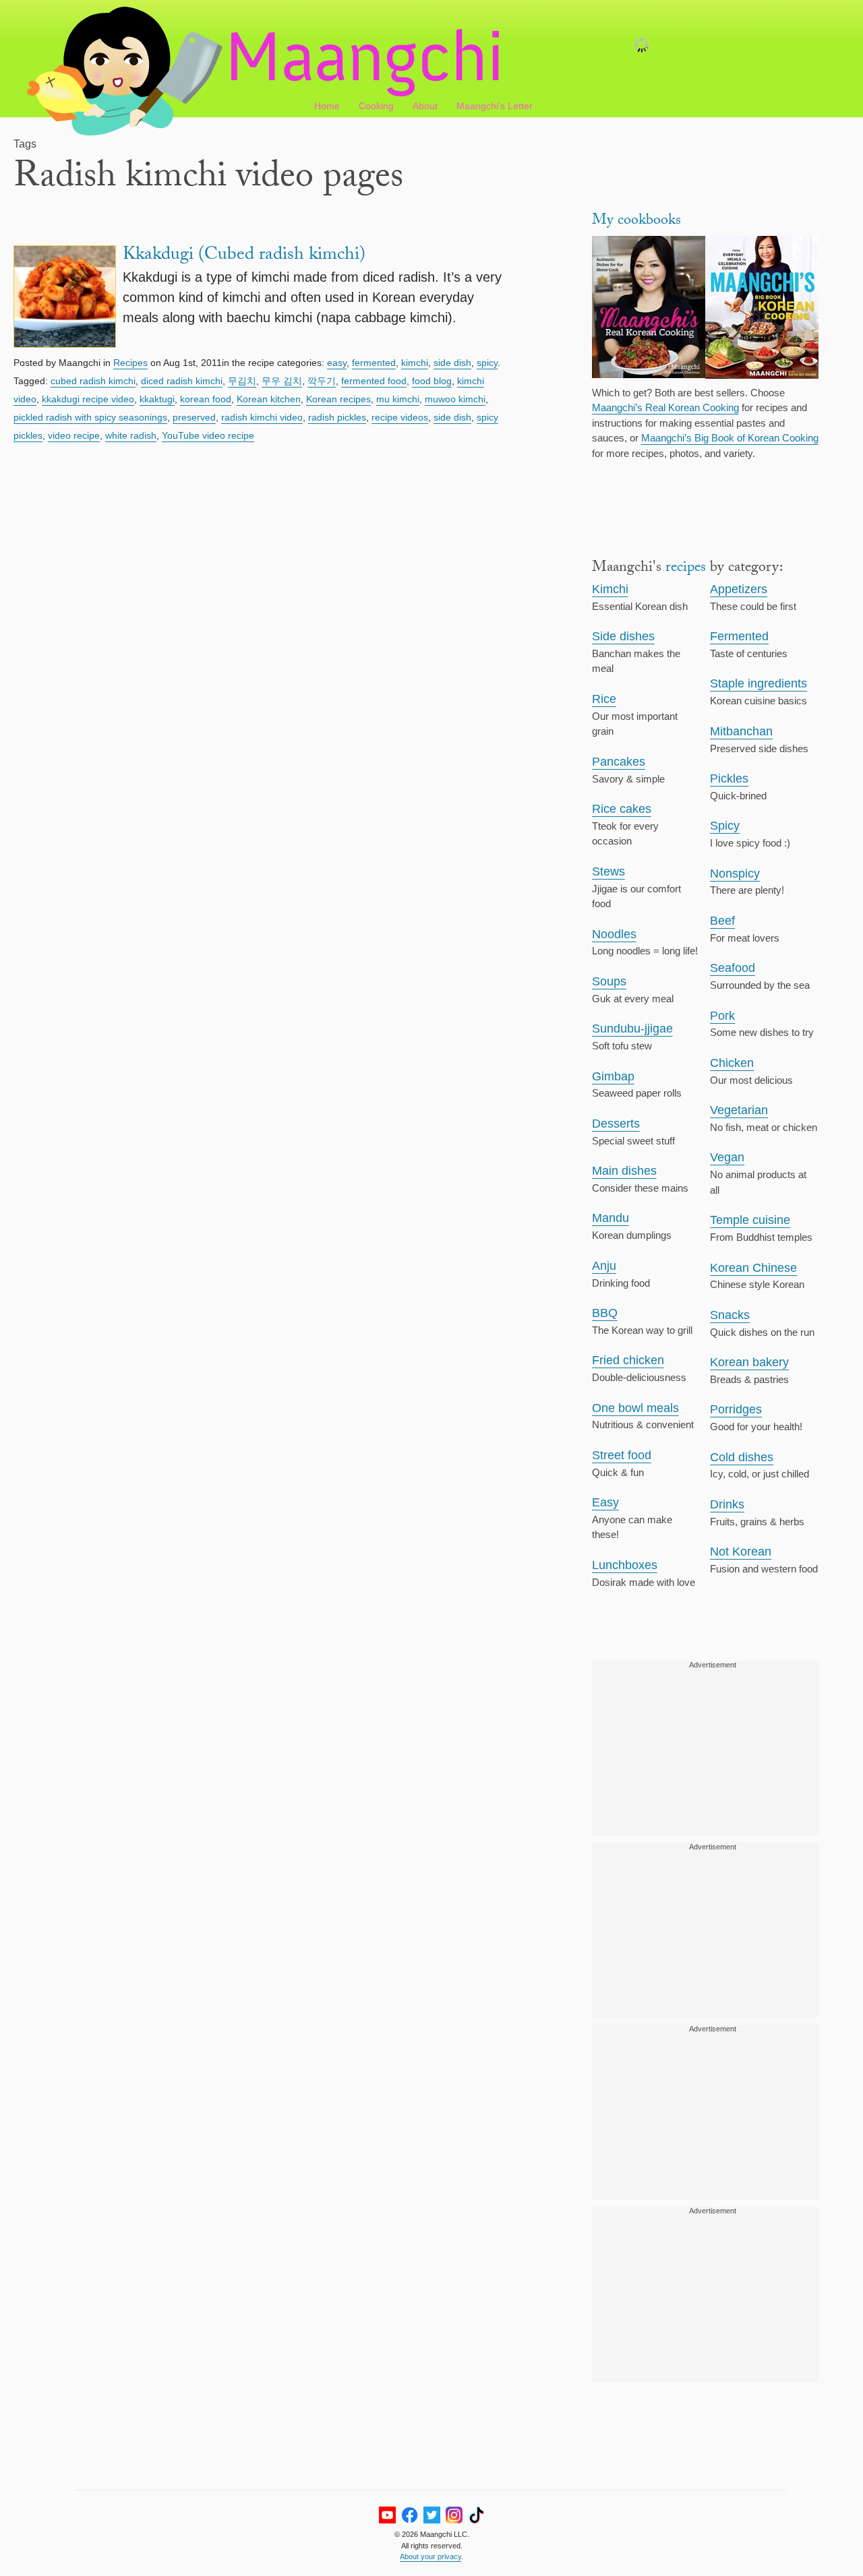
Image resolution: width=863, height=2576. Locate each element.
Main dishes (624, 1171)
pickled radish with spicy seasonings (90, 417)
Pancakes (619, 762)
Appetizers (739, 589)
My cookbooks (636, 221)
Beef (722, 921)
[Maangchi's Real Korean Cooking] (649, 309)
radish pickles (337, 417)
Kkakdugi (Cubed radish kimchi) (244, 256)
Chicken (732, 1063)
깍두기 (322, 381)
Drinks (727, 1504)
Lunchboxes (625, 1565)
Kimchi (610, 589)
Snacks (730, 1315)
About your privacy (430, 2556)
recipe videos (400, 417)
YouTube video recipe (208, 435)
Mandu (611, 1218)
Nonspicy (735, 873)
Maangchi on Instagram (454, 2515)
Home (327, 106)
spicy (487, 363)
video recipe (74, 435)
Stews (608, 871)
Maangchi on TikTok (476, 2515)
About (425, 106)
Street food (622, 1455)
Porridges (736, 1409)
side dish (452, 363)
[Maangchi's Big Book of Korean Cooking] (762, 309)
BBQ (605, 1313)
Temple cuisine (750, 1220)
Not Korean (741, 1552)
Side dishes (623, 636)
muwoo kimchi (455, 399)
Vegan (727, 1157)
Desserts (616, 1124)
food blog (432, 381)
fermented (374, 363)
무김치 (242, 381)
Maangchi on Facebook (410, 2515)
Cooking (376, 106)
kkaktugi (157, 399)
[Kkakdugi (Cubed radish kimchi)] (65, 299)
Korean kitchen (269, 399)
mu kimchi (398, 399)
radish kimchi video (262, 417)
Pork (722, 1016)
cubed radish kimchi (93, 381)
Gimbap (613, 1076)
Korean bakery (749, 1362)
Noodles (614, 934)
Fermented (739, 636)
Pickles (729, 778)
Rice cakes (622, 809)
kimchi (415, 363)
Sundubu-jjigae (632, 1029)
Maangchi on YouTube (387, 2515)
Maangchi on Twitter (432, 2515)
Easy (605, 1502)
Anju (604, 1266)
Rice (604, 699)
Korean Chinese (753, 1268)
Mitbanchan (741, 731)
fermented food (374, 381)
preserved (194, 417)
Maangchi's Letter (495, 106)
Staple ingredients (758, 683)
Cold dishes (742, 1457)
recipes (686, 569)
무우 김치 (282, 381)
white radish (131, 435)
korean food (206, 399)
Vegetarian (739, 1110)
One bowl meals (635, 1408)
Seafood (733, 968)
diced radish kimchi (182, 381)
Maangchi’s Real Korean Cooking (665, 407)
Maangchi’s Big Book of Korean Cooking (730, 438)
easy (337, 363)
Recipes (130, 363)
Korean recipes (338, 399)
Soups (609, 981)
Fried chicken (628, 1360)
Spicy (725, 826)
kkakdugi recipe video (88, 399)
